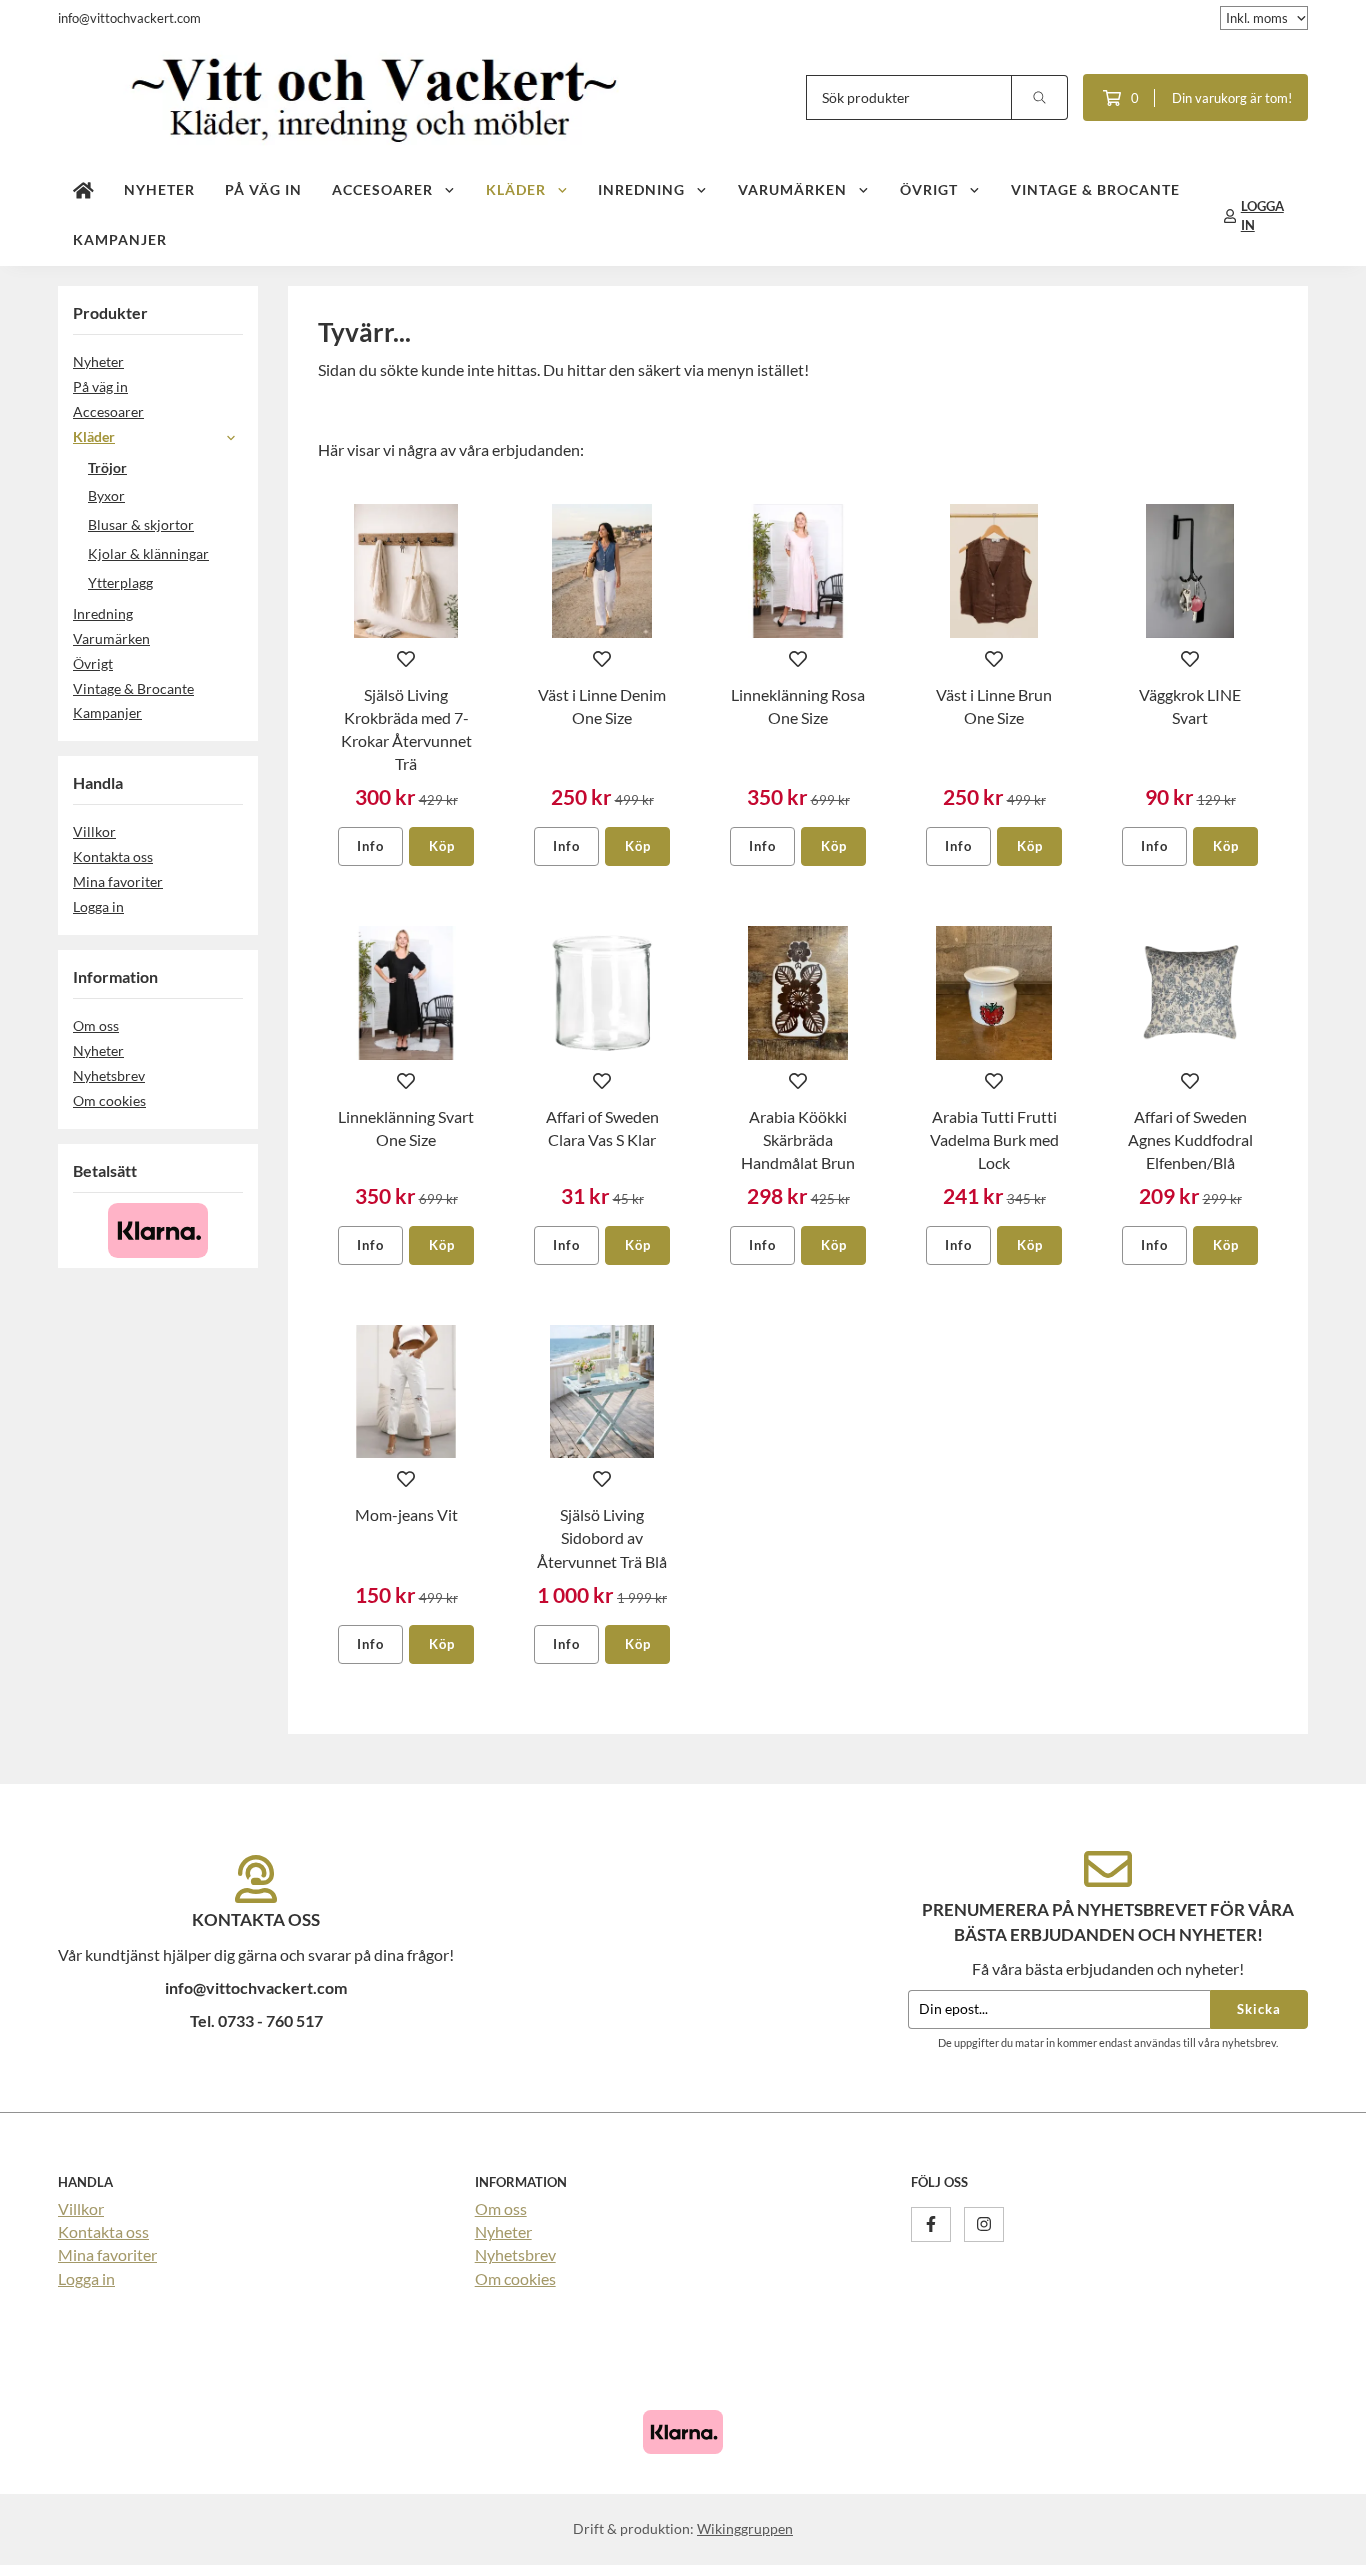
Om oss (96, 1025)
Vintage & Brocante (1095, 189)
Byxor (106, 495)
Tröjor (107, 467)
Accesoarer (382, 189)
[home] (83, 191)
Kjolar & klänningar (148, 553)
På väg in (263, 189)
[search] (1040, 97)
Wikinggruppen (745, 2528)
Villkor (94, 831)
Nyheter (159, 189)
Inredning (641, 189)
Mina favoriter (118, 881)
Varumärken (792, 189)
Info (370, 846)
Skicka (1259, 2009)
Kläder (516, 189)
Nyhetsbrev (109, 1075)
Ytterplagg (120, 582)
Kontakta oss (113, 856)
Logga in (98, 906)
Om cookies (109, 1100)
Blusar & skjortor (141, 524)
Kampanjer (120, 239)
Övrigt (929, 189)
